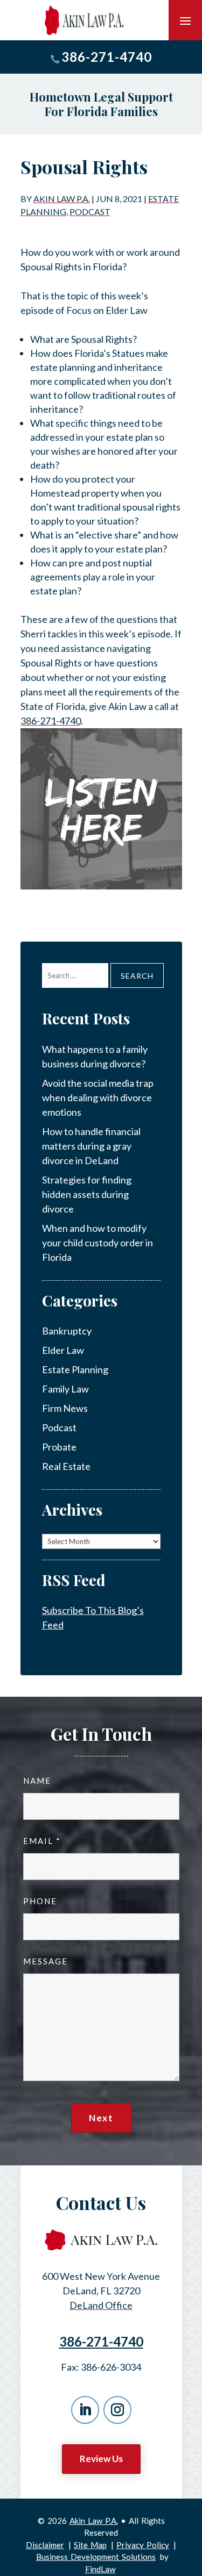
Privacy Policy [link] (143, 2545)
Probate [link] (59, 1447)
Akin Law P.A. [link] (62, 199)
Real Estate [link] (66, 1466)
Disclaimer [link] (45, 2545)
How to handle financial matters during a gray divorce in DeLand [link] (91, 1146)
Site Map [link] (90, 2545)
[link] (84, 20)
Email (41, 1841)
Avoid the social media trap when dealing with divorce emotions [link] (98, 1097)
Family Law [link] (65, 1389)
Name (37, 1781)
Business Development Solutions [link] (96, 2557)
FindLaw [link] (100, 2569)
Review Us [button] (101, 2459)
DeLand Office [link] (101, 2305)
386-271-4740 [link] (107, 57)
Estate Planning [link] (75, 1369)
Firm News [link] (65, 1408)
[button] (185, 20)
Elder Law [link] (63, 1350)
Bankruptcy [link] (67, 1331)
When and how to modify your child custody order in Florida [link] (97, 1243)
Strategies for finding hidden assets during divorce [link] (87, 1194)
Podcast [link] (90, 211)
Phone (40, 1901)
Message (46, 1961)
